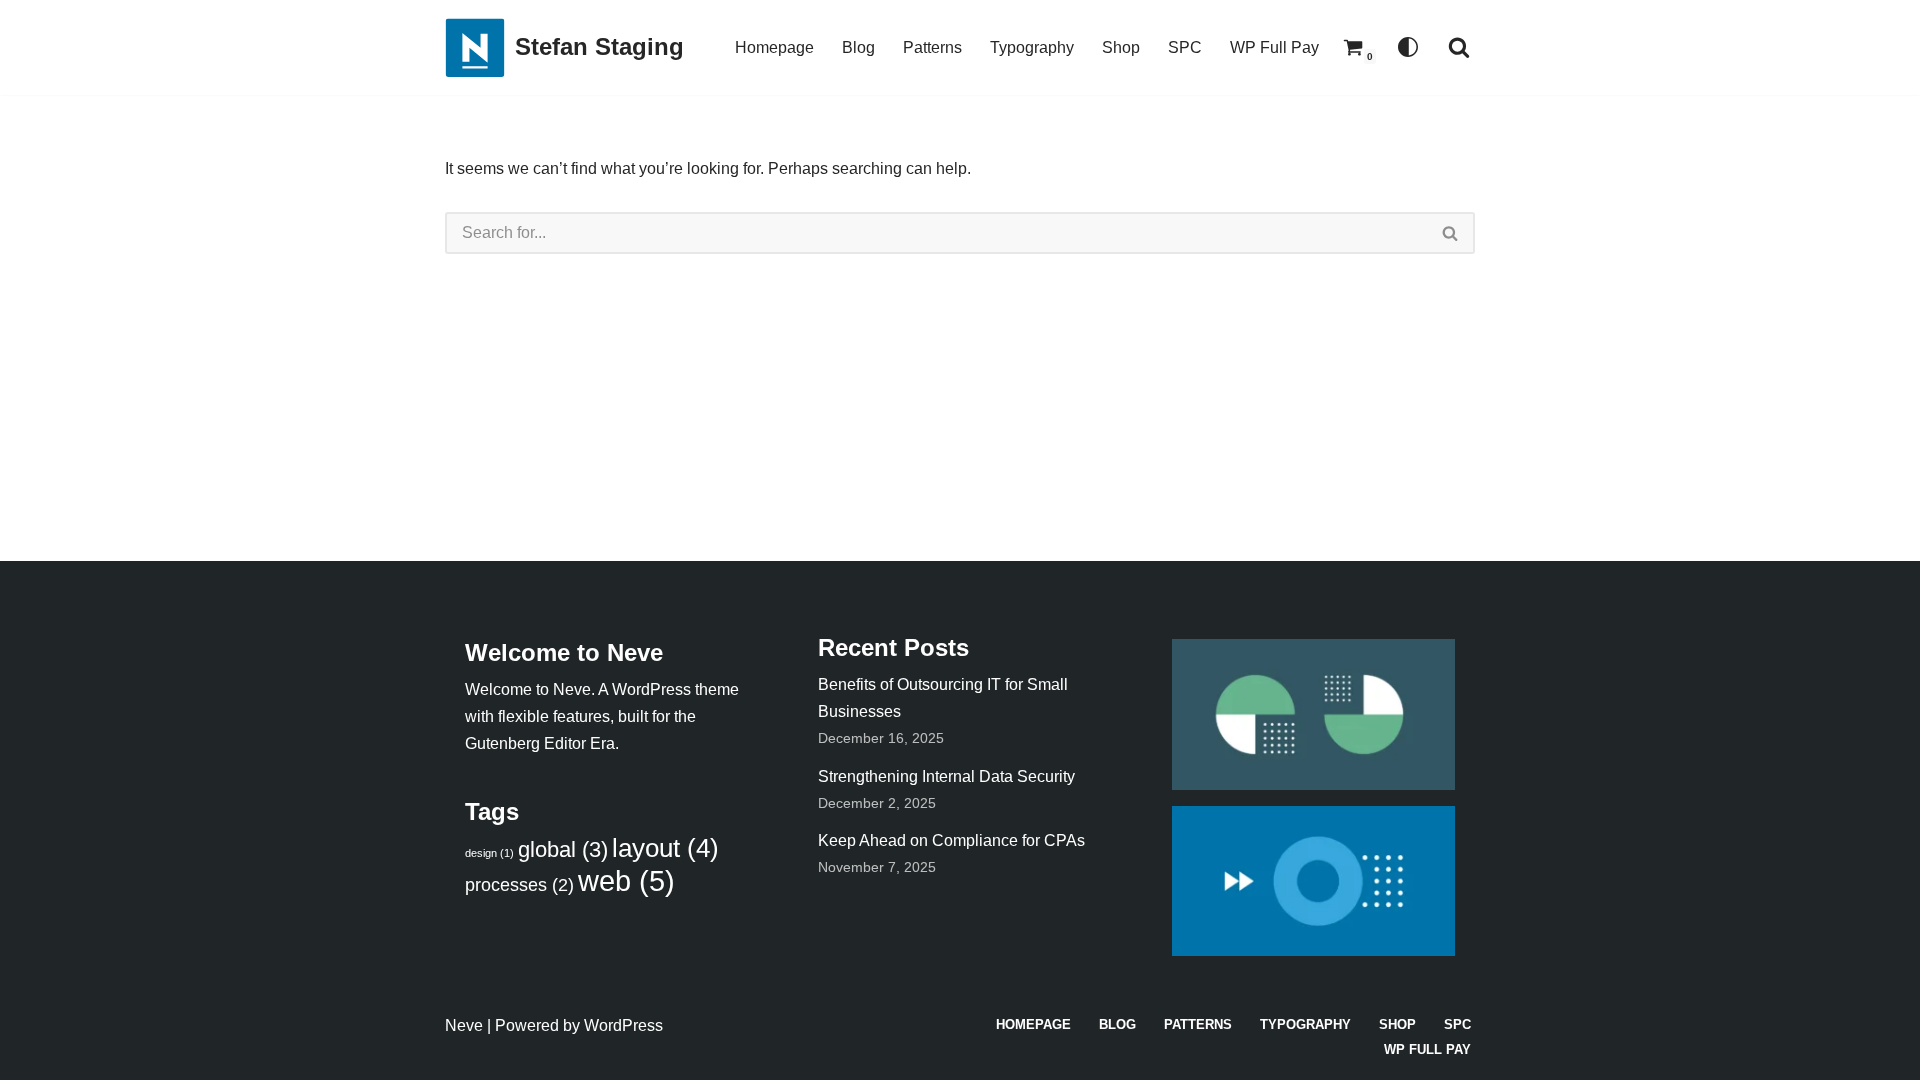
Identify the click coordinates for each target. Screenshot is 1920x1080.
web (626, 880)
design (489, 853)
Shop (1121, 47)
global (563, 849)
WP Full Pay (1274, 47)
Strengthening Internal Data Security (946, 776)
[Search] (1459, 47)
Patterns (932, 47)
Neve (464, 1025)
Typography (1032, 47)
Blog (858, 47)
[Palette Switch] (1408, 47)
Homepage (774, 47)
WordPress (623, 1025)
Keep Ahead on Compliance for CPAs (951, 840)
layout (665, 848)
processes (519, 885)
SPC (1185, 47)
